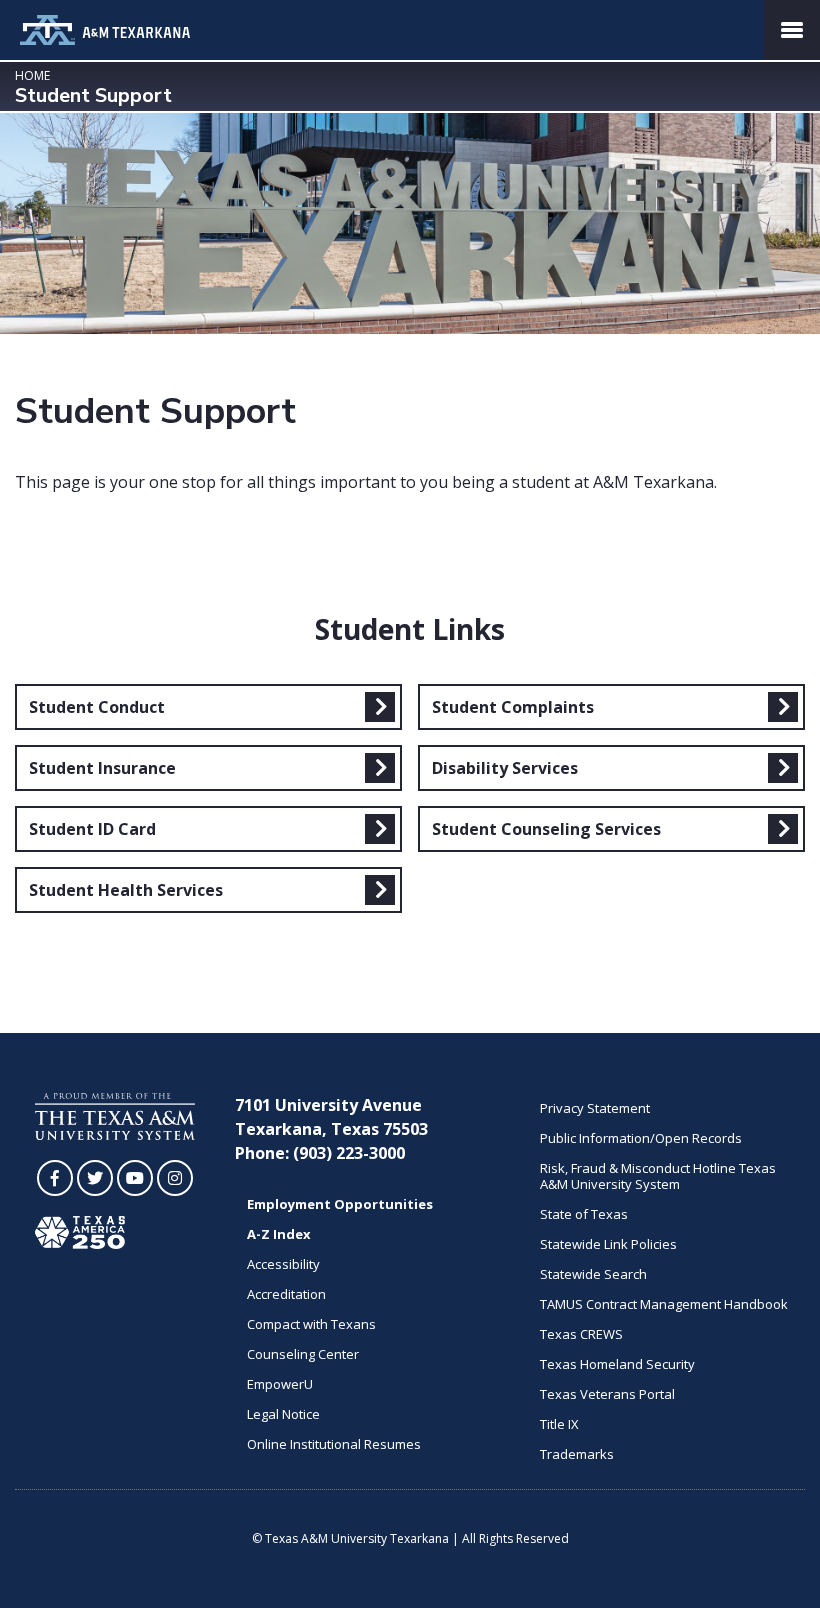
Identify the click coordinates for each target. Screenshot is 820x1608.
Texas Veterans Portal (607, 1394)
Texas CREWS (581, 1334)
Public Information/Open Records (641, 1138)
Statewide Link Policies (608, 1244)
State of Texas (584, 1214)
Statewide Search (593, 1274)
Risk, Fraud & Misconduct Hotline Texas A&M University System (658, 1176)
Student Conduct (97, 707)
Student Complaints (513, 707)
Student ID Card (92, 829)
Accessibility (283, 1264)
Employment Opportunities (340, 1204)
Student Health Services (126, 890)
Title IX (559, 1424)
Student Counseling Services (546, 829)
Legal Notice (283, 1414)
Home (32, 75)
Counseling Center (303, 1354)
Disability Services (505, 768)
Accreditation (286, 1294)
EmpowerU (280, 1384)
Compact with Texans (311, 1324)
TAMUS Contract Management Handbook (664, 1304)
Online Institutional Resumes (334, 1444)
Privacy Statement (595, 1108)
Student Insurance (102, 768)
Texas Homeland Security (617, 1364)
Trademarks (577, 1454)
